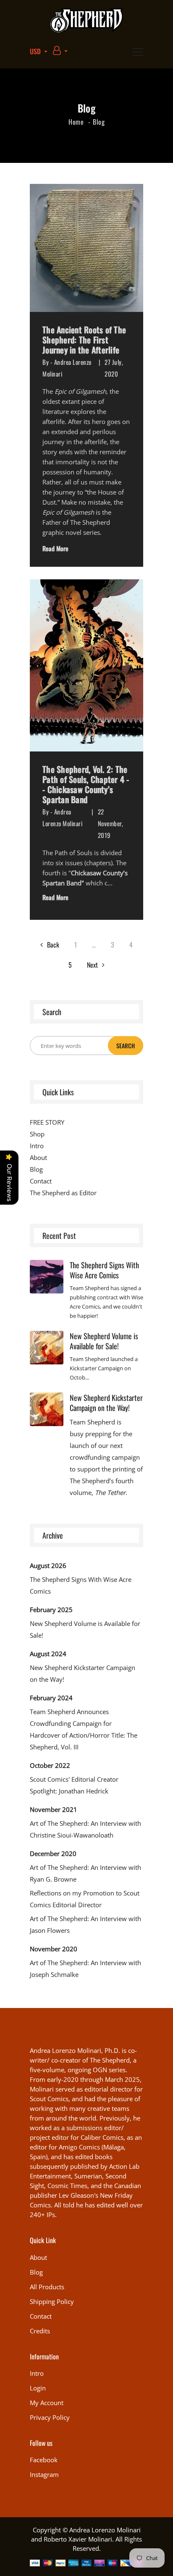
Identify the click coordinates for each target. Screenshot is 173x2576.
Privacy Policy (50, 2417)
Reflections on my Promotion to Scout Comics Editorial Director (85, 1899)
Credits (40, 2331)
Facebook (44, 2460)
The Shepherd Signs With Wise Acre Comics (104, 1270)
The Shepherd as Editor (63, 1193)
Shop (37, 1134)
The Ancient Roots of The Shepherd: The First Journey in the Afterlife (84, 340)
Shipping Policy (52, 2301)
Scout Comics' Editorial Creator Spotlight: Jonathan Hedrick (74, 1785)
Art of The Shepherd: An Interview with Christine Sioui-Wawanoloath (85, 1829)
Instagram (44, 2474)
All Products (47, 2287)
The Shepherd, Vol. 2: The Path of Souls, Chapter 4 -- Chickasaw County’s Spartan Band (86, 784)
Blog (36, 2272)
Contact (41, 1181)
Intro (37, 1146)
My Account (47, 2403)
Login (38, 2388)
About (38, 1157)
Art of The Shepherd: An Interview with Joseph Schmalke (85, 1969)
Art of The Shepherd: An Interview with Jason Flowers (85, 1924)
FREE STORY (47, 1122)
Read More (55, 548)
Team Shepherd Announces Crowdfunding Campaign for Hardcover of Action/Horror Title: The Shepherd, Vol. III (84, 1729)
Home (76, 122)
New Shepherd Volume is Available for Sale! (104, 1341)
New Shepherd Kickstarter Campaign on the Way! (106, 1403)
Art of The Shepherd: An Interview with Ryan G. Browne (85, 1873)
